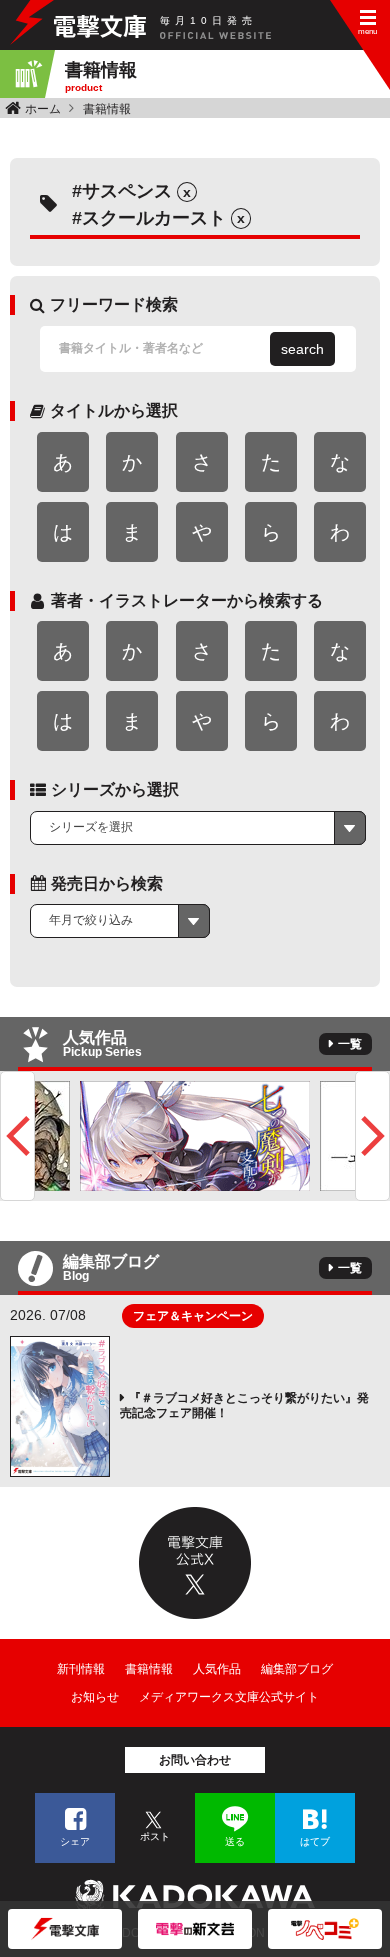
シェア (75, 1841)
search (302, 349)
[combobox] (198, 828)
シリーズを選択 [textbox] (91, 827)
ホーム (43, 109)
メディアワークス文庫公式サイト (229, 1697)
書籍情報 (107, 109)
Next (372, 1136)
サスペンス (127, 191)
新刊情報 (81, 1669)
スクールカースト (154, 218)
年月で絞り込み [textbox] (91, 920)
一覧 (350, 1044)
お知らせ (95, 1697)
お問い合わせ (195, 1760)
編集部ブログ (297, 1669)
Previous (17, 1136)
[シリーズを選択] (198, 828)
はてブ (315, 1841)
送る (235, 1841)
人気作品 (217, 1669)
